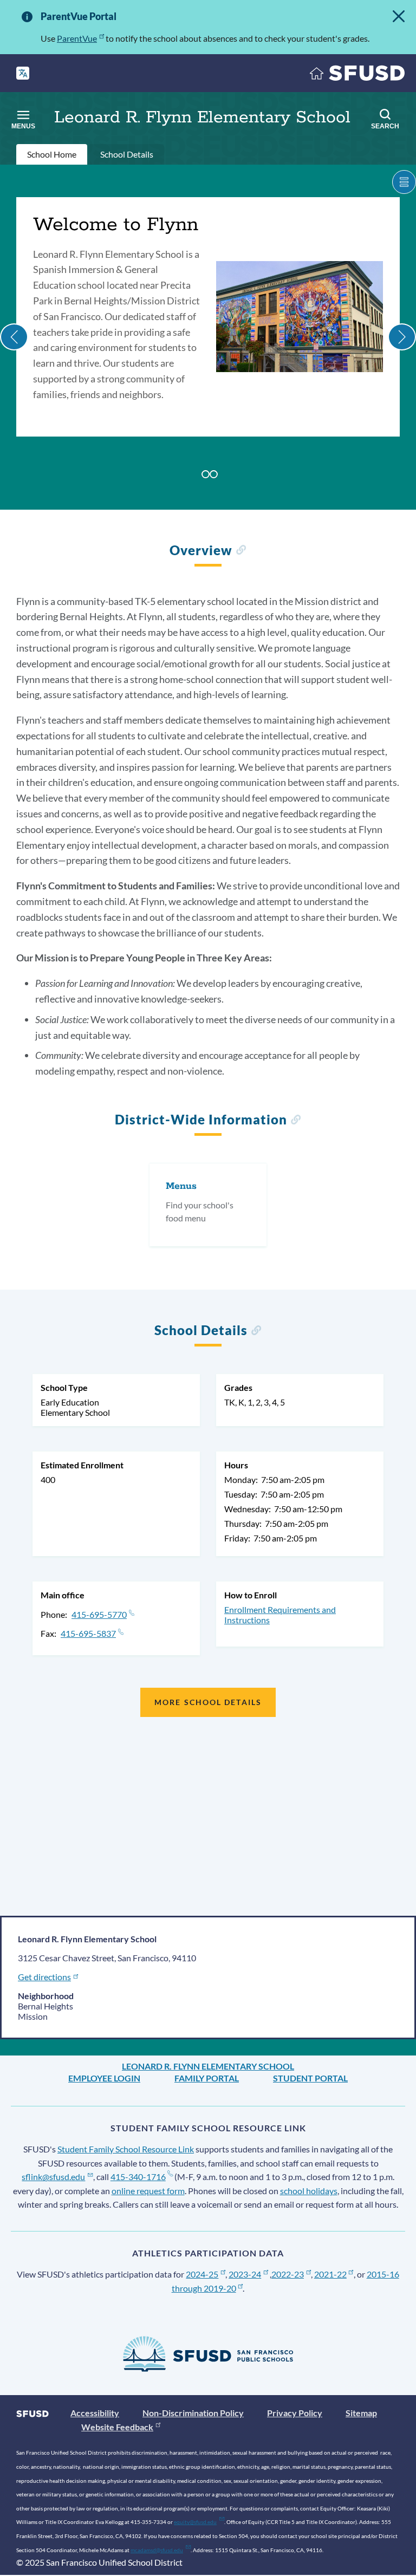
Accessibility (95, 2413)
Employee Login (104, 2078)
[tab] (206, 474)
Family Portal (207, 2078)
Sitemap (361, 2413)
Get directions (44, 1977)
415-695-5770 (99, 1614)
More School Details (208, 1702)
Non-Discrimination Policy (193, 2413)
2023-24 (245, 2274)
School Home (52, 154)
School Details (127, 154)
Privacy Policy (295, 2413)
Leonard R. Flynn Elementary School (208, 2066)
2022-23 (288, 2274)
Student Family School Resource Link (126, 2149)
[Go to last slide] (14, 337)
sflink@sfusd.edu (53, 2177)
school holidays (309, 2191)
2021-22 (330, 2274)
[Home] (357, 76)
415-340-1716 (138, 2177)
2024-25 (202, 2274)
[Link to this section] (241, 552)
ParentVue (77, 38)
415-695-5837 (88, 1633)
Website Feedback (117, 2427)
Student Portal (310, 2078)
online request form (148, 2191)
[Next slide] (402, 337)
